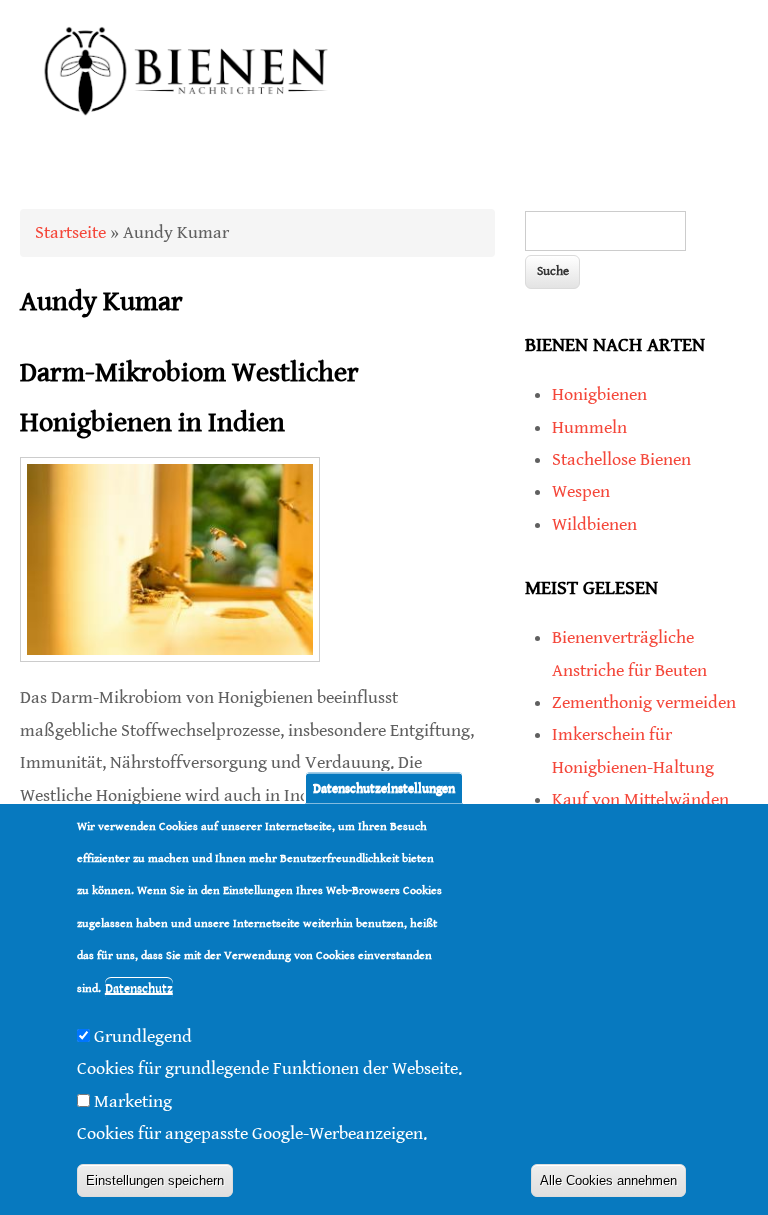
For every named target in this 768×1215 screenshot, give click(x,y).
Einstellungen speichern (155, 1180)
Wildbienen (594, 524)
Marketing (133, 1101)
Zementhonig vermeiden (644, 702)
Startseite (70, 232)
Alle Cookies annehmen (608, 1180)
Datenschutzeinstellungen (384, 787)
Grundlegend (143, 1036)
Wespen (581, 491)
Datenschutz (139, 988)
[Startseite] (187, 136)
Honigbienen (599, 394)
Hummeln (589, 427)
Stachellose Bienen (621, 459)
